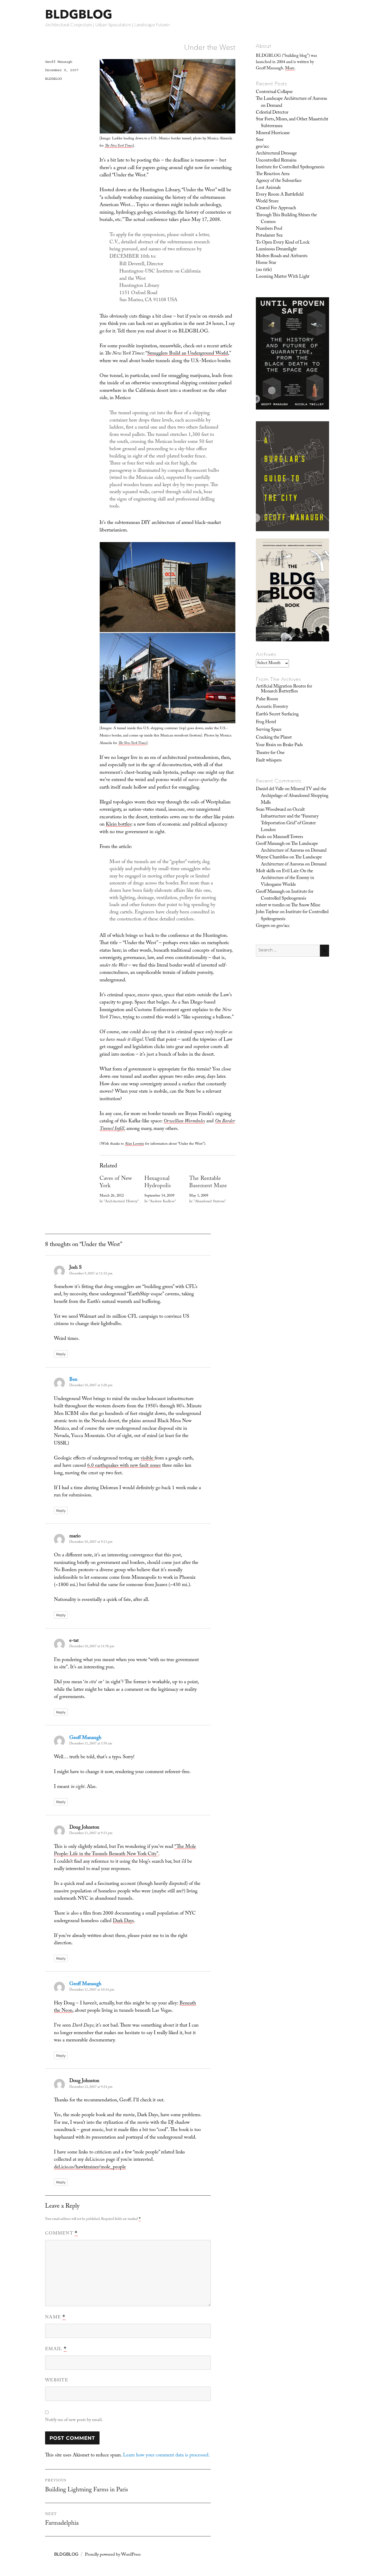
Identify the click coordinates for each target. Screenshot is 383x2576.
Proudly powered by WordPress (113, 2555)
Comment (61, 2234)
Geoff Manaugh (59, 62)
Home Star (266, 263)
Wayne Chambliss (272, 858)
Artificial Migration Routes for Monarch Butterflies (284, 689)
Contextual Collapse (274, 92)
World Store (267, 202)
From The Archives (279, 679)
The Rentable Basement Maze (208, 1183)
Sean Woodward (271, 810)
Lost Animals (268, 188)
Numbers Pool (269, 229)
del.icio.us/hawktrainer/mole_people (90, 2168)
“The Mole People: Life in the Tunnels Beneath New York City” (125, 1851)
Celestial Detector (272, 113)
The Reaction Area (273, 174)
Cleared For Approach (276, 208)
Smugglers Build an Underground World (188, 354)
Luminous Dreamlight (276, 250)
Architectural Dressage (276, 154)
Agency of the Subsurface (279, 181)
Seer (260, 140)
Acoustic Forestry (272, 707)
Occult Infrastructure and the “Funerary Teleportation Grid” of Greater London (290, 820)
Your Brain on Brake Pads (279, 745)
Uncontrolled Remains (276, 161)
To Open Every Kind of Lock (283, 243)
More (290, 69)
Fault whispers (269, 761)
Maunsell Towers (288, 837)
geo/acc (262, 147)
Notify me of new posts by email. (74, 2420)
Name (55, 2318)
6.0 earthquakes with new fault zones (124, 1466)
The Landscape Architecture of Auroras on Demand (291, 102)
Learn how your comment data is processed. (166, 2456)
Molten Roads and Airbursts (282, 256)
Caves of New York (116, 1183)
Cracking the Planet (274, 738)
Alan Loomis (134, 1144)
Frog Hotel (266, 722)
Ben (73, 1380)
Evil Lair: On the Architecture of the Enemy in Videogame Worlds (287, 878)
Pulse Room (267, 699)
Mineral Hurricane (273, 133)
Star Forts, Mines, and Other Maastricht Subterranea (292, 123)
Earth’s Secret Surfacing (277, 715)
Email (56, 2349)
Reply (61, 1354)
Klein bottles (119, 825)
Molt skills (265, 871)
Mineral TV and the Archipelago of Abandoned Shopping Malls (295, 796)
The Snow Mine (306, 906)
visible (148, 1459)
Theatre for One (270, 753)
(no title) (264, 270)
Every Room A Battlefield (280, 195)
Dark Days (123, 1921)
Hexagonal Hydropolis (158, 1183)
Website (57, 2381)
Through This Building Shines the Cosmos (286, 219)
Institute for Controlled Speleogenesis (290, 168)
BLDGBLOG (79, 14)
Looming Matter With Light (283, 277)
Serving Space (269, 730)
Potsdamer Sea (269, 236)
